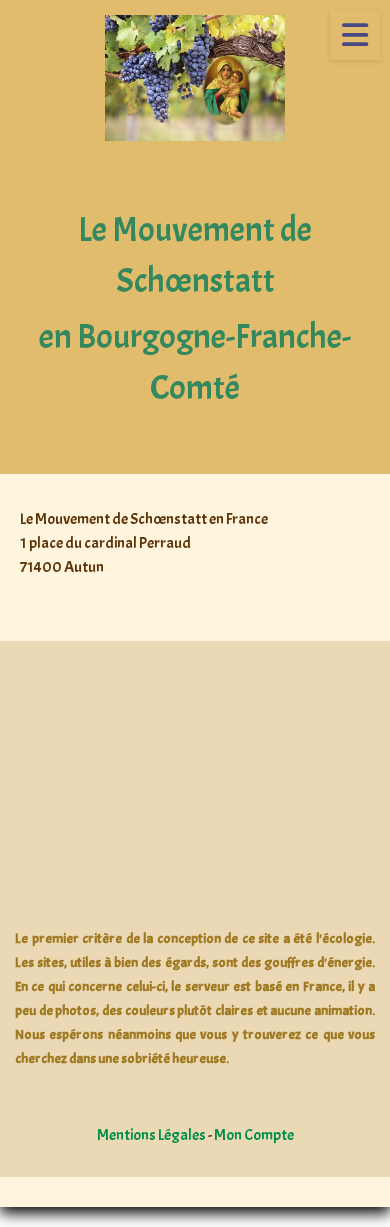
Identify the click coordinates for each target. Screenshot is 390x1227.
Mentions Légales (151, 1135)
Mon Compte (254, 1135)
